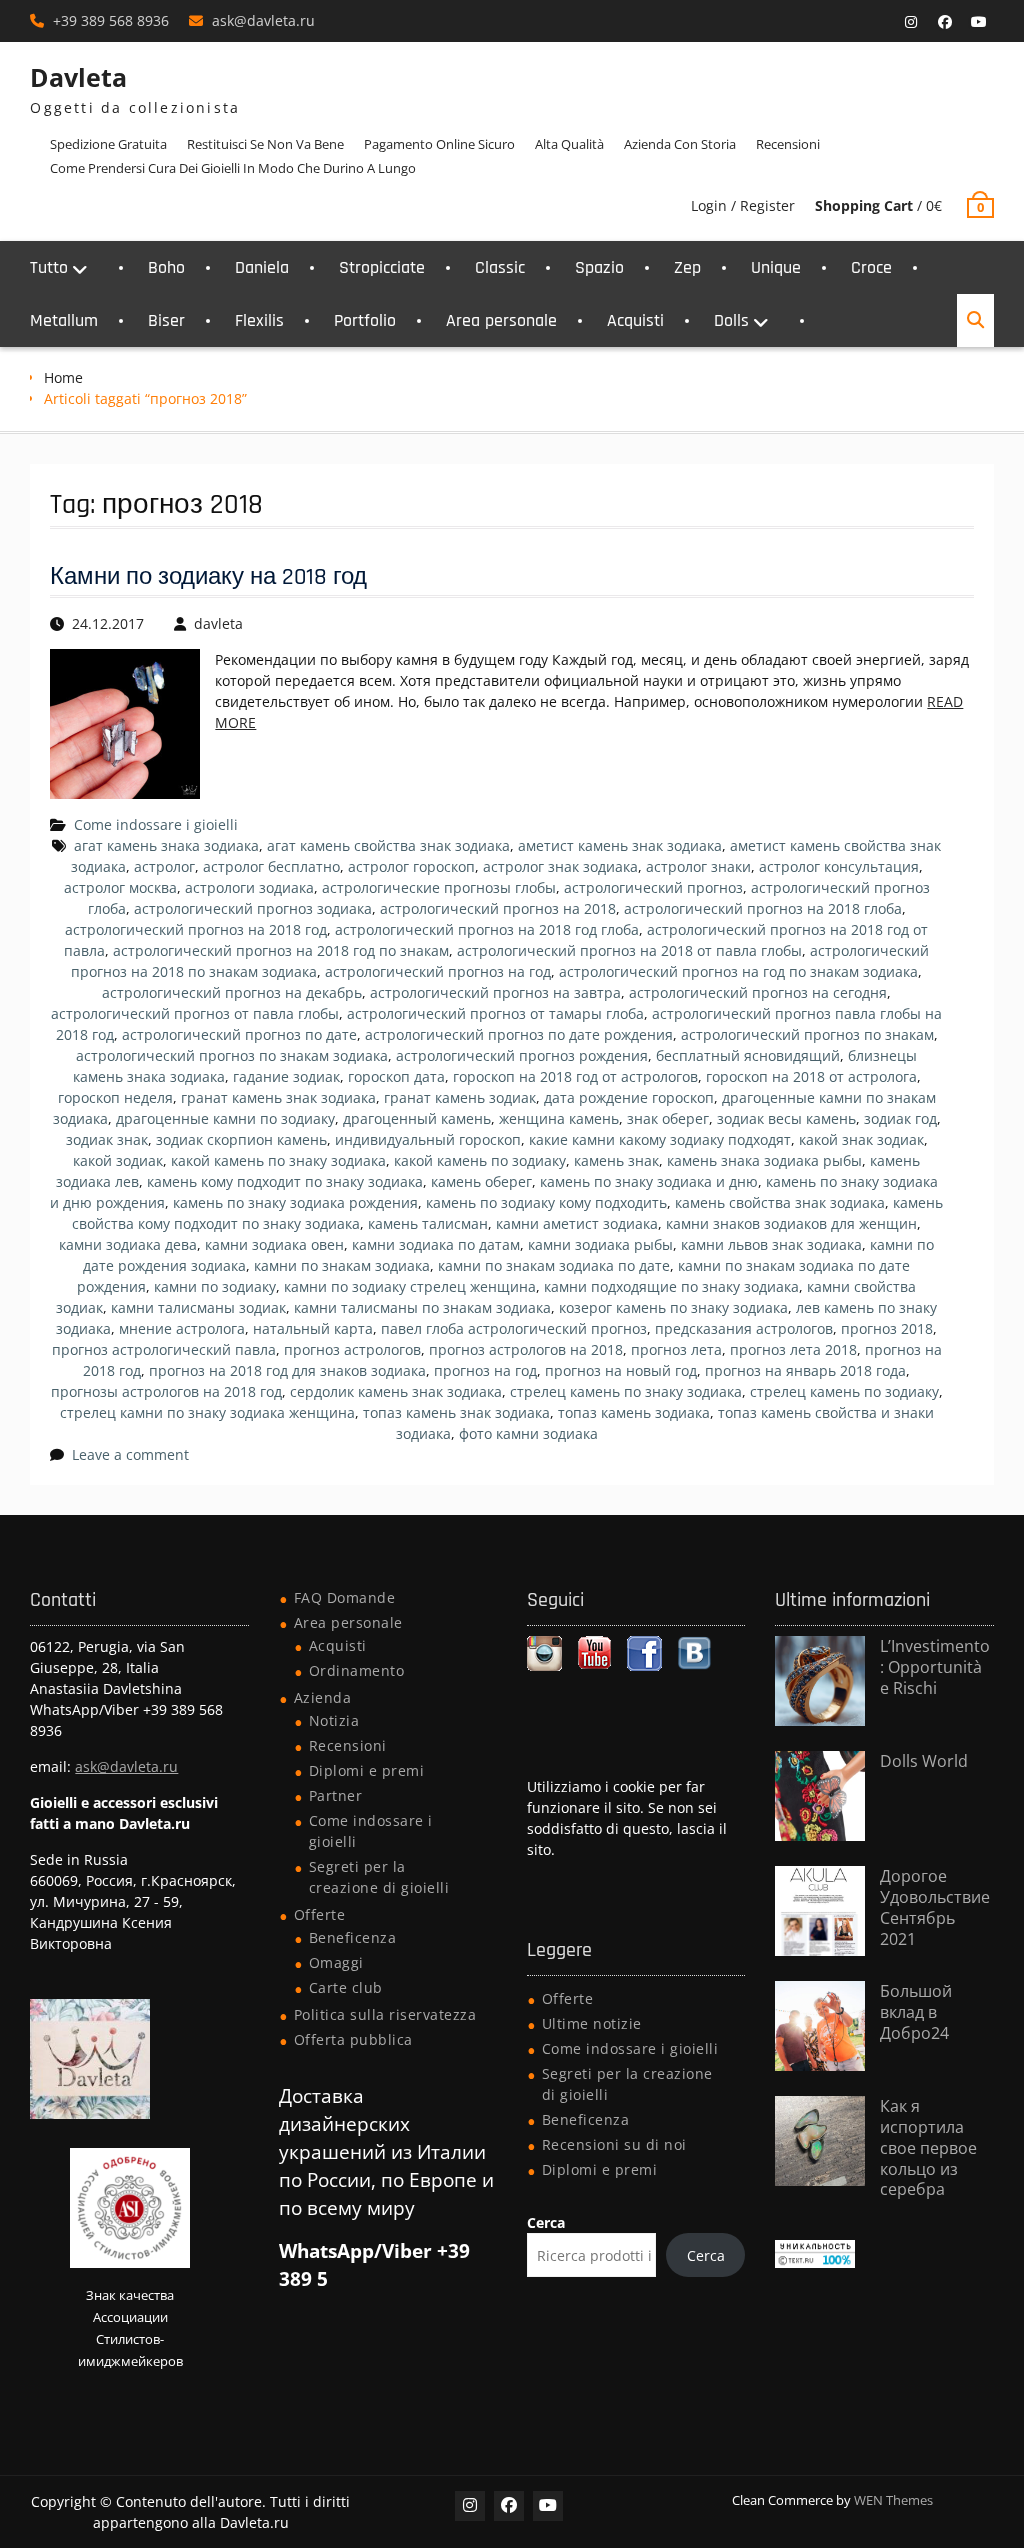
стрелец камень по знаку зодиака (626, 1391)
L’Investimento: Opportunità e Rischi (935, 1667)
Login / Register (743, 205)
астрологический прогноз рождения (522, 1055)
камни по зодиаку (215, 1286)
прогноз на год (485, 1370)
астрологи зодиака (249, 887)
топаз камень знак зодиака (456, 1412)
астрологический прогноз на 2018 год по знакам (281, 950)
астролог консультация (839, 866)
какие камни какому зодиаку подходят (660, 1139)
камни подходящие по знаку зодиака (671, 1286)
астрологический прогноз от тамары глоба (495, 1013)
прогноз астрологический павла (164, 1349)
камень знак (616, 1160)
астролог (164, 866)
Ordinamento (357, 1670)
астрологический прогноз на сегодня (758, 992)
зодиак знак (107, 1139)
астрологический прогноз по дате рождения (519, 1034)
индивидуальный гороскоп (428, 1139)
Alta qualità (569, 144)
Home (63, 377)
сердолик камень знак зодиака (396, 1391)
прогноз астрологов (352, 1349)
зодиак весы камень (786, 1118)
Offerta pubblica (353, 2039)
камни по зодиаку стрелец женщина (410, 1286)
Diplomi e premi (367, 1770)
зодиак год (900, 1118)
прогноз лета (676, 1349)
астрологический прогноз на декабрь (232, 992)
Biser (166, 320)
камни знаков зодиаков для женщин (791, 1223)
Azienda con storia (680, 144)
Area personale (501, 320)
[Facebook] (945, 22)
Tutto (49, 267)
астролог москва (120, 887)
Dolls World (924, 1761)
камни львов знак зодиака (771, 1244)
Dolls (731, 320)
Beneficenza (353, 1937)
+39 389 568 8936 (111, 20)
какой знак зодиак (861, 1139)
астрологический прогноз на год (438, 971)
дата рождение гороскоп (629, 1097)
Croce (871, 267)
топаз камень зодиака (634, 1412)
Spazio (599, 267)
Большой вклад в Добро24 (916, 2012)
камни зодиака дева (128, 1244)
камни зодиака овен (274, 1244)
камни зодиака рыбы (600, 1244)
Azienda (323, 1697)
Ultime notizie (592, 2023)
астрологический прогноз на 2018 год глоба (487, 929)
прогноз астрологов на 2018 (526, 1349)
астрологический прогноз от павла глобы (195, 1013)
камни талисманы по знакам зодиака (422, 1307)
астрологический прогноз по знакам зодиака (232, 1055)
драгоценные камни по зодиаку (225, 1118)
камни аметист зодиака (577, 1223)
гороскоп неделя (115, 1097)
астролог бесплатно (271, 866)
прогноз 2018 (887, 1328)
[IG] (911, 22)
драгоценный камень (417, 1118)
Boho (166, 267)
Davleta (78, 77)
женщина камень (559, 1118)
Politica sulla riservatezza (385, 2014)
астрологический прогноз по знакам (807, 1034)
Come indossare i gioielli (156, 824)
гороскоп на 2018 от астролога (811, 1076)
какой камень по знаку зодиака (278, 1160)
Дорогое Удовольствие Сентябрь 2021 (935, 1907)
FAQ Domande (345, 1597)
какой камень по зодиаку (480, 1160)
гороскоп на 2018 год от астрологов (575, 1076)
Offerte (320, 1914)
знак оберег (668, 1118)
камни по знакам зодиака (342, 1265)
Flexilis (259, 320)
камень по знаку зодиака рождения (295, 1202)
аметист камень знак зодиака (620, 845)
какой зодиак (118, 1160)
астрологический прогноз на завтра (495, 992)
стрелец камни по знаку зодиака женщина (207, 1412)
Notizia (334, 1720)
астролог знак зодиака (560, 866)
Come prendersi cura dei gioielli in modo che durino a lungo (233, 168)
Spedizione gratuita (108, 144)
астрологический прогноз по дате (239, 1034)
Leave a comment (130, 1454)
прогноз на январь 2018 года (805, 1370)
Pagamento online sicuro (439, 144)
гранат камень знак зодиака (278, 1097)
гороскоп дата (396, 1076)
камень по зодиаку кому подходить (546, 1202)
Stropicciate (382, 267)
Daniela (262, 267)
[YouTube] (979, 22)
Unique (776, 267)
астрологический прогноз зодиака (253, 908)
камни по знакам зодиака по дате (554, 1265)
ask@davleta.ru (263, 20)
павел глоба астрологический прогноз (514, 1328)
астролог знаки (698, 866)
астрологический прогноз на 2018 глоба (763, 908)
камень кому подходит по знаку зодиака (285, 1181)
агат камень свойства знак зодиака (388, 845)
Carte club (346, 1987)
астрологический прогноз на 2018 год (196, 929)
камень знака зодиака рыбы (764, 1160)
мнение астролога (182, 1328)
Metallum (64, 320)
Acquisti (635, 320)
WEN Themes (893, 2500)
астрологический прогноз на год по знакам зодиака (738, 971)
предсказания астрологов (744, 1328)
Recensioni (788, 144)
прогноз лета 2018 (793, 1349)
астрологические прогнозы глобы (439, 887)
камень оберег (481, 1181)
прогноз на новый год (621, 1370)
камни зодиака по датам (436, 1244)
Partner (336, 1795)
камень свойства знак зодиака (780, 1202)
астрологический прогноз (653, 887)
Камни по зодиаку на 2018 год (208, 577)
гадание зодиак (286, 1076)
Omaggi (336, 1962)
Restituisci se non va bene (265, 144)
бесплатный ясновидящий (748, 1055)
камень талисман (428, 1223)
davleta (218, 623)
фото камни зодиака (528, 1433)
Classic (500, 267)
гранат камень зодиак (460, 1097)
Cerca (546, 2222)
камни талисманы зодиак (198, 1307)
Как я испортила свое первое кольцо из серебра (928, 2147)
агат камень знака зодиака (166, 845)
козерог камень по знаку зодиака (673, 1307)
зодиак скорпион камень (241, 1139)
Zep (687, 267)
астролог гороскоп (411, 866)
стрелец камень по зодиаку (844, 1391)
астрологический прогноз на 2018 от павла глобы (629, 950)
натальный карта (313, 1328)
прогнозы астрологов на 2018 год (166, 1391)
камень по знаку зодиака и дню (649, 1181)
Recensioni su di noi (614, 2144)
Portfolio (365, 320)
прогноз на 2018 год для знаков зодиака (287, 1370)
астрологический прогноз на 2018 (498, 908)
